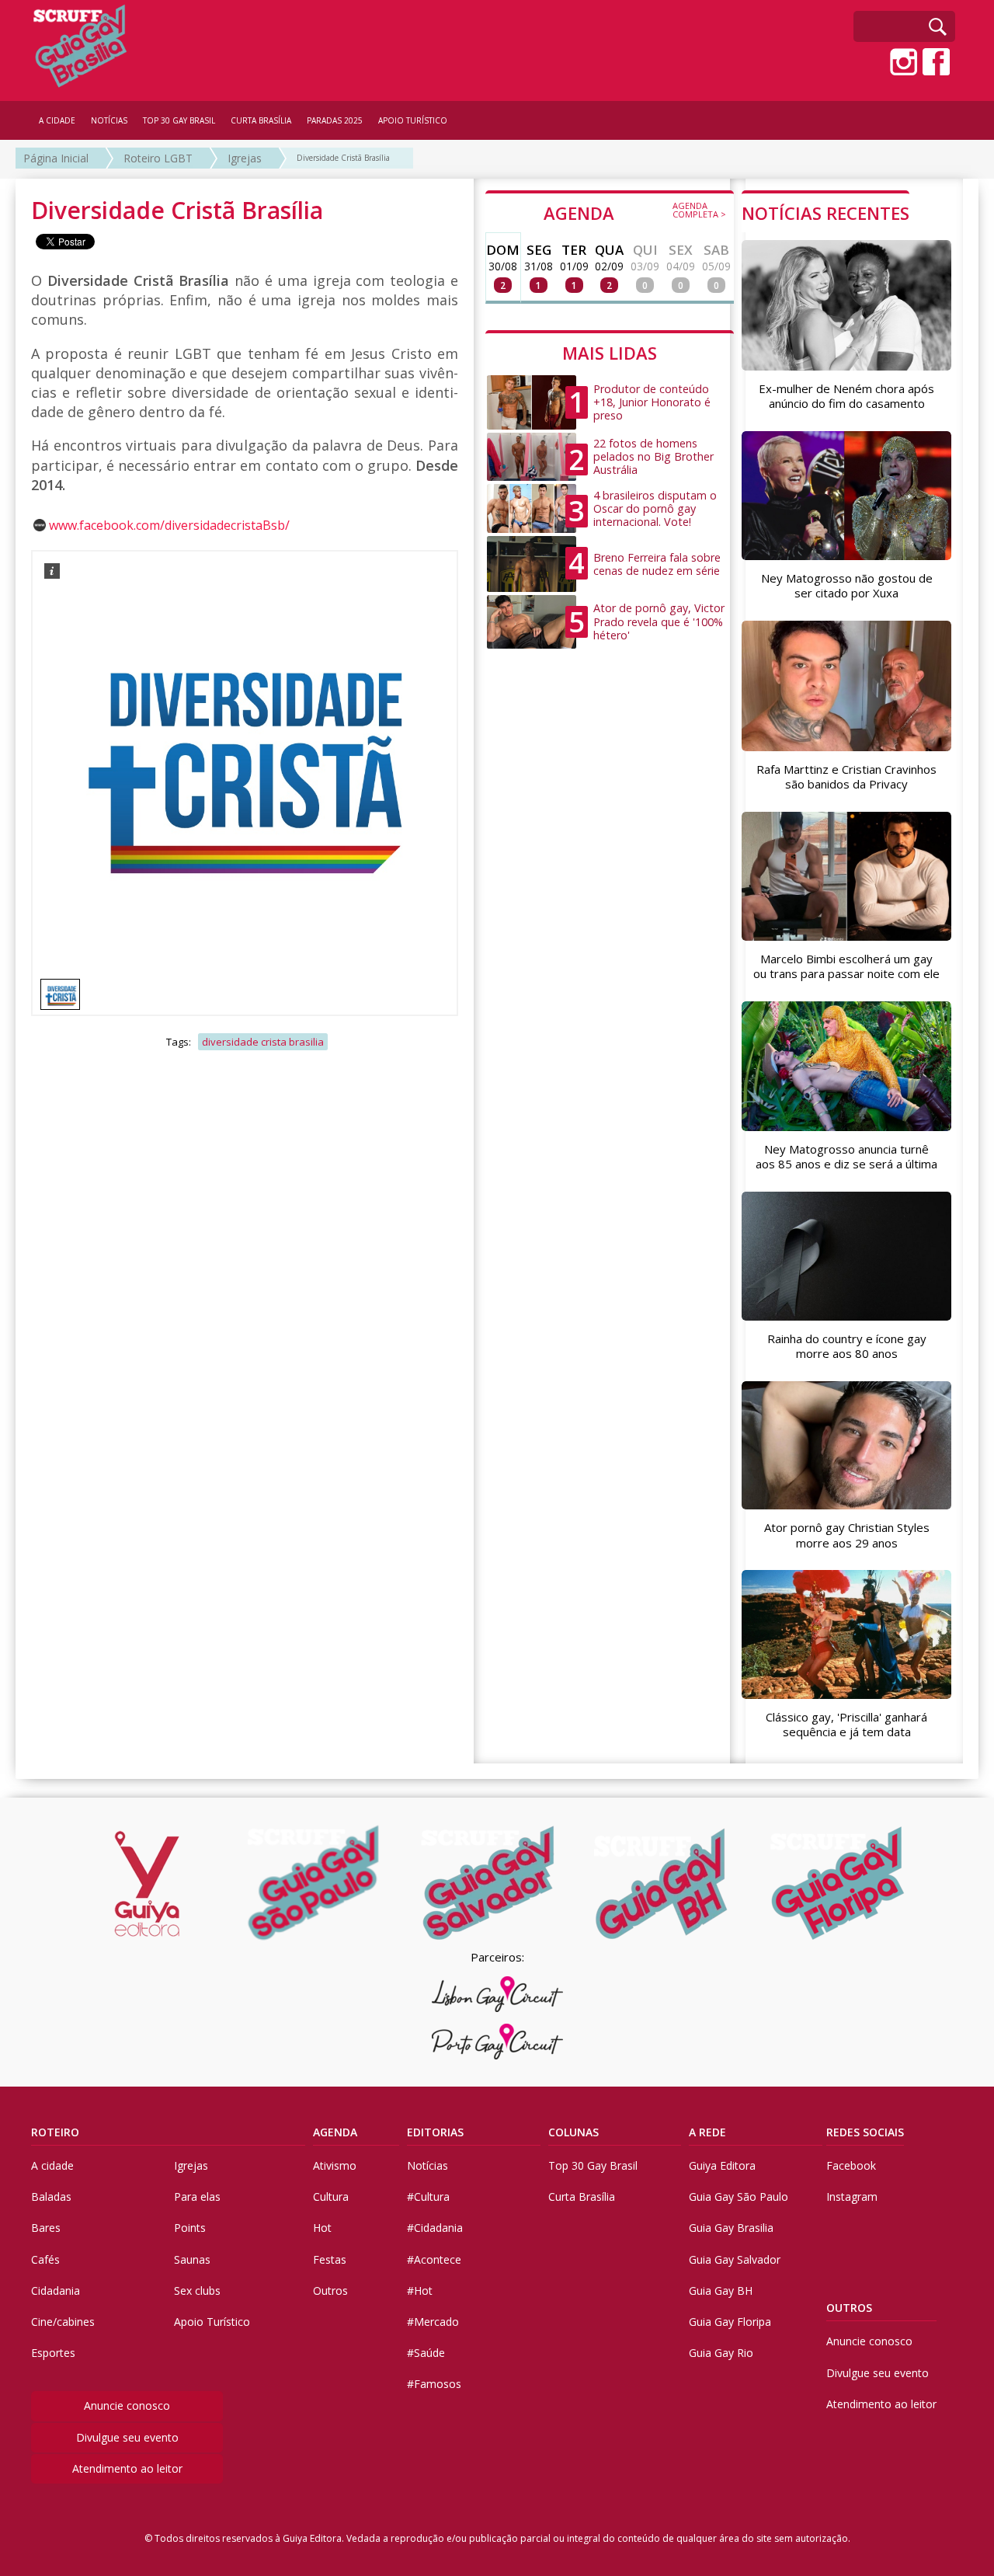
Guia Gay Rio (721, 2353)
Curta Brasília (582, 2197)
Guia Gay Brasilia (731, 2228)
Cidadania (56, 2291)
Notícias (427, 2165)
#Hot (420, 2291)
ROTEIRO (55, 2132)
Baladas (51, 2197)
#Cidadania (435, 2228)
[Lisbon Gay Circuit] (497, 1994)
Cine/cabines (63, 2322)
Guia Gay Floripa (730, 2322)
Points (190, 2228)
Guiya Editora (722, 2165)
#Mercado (433, 2322)
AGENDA (635, 212)
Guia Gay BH (721, 2291)
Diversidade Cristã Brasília (343, 158)
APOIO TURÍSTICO (413, 120)
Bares (46, 2228)
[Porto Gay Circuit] (497, 2042)
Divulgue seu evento (127, 2437)
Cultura (331, 2197)
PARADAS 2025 (335, 120)
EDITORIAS (435, 2132)
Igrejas (245, 158)
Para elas (197, 2197)
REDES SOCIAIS (865, 2132)
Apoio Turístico (212, 2322)
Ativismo (335, 2165)
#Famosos (434, 2384)
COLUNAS (573, 2132)
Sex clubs (197, 2291)
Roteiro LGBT (158, 158)
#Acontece (434, 2259)
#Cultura (428, 2197)
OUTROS (849, 2308)
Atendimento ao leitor (127, 2468)
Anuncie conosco (127, 2405)
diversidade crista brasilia (263, 1042)
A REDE (707, 2132)
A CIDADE (57, 120)
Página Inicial (56, 158)
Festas (330, 2259)
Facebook (851, 2165)
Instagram (852, 2197)
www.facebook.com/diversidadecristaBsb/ (169, 525)
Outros (330, 2291)
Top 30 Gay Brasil (593, 2165)
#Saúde (426, 2353)
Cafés (45, 2259)
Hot (322, 2228)
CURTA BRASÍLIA (261, 120)
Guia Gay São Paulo (739, 2197)
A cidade (52, 2165)
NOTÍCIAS (109, 120)
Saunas (192, 2259)
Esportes (53, 2353)
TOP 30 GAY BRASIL (179, 120)
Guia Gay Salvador (735, 2259)
